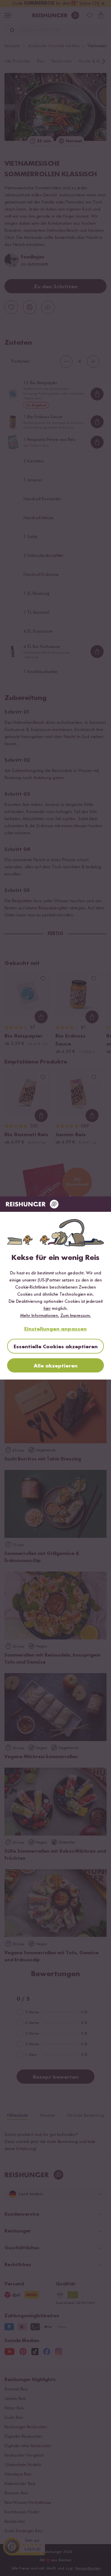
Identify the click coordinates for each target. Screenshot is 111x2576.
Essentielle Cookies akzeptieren (56, 1347)
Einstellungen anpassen (55, 1329)
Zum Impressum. (76, 1316)
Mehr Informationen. (40, 1316)
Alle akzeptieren (56, 1366)
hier (47, 1309)
